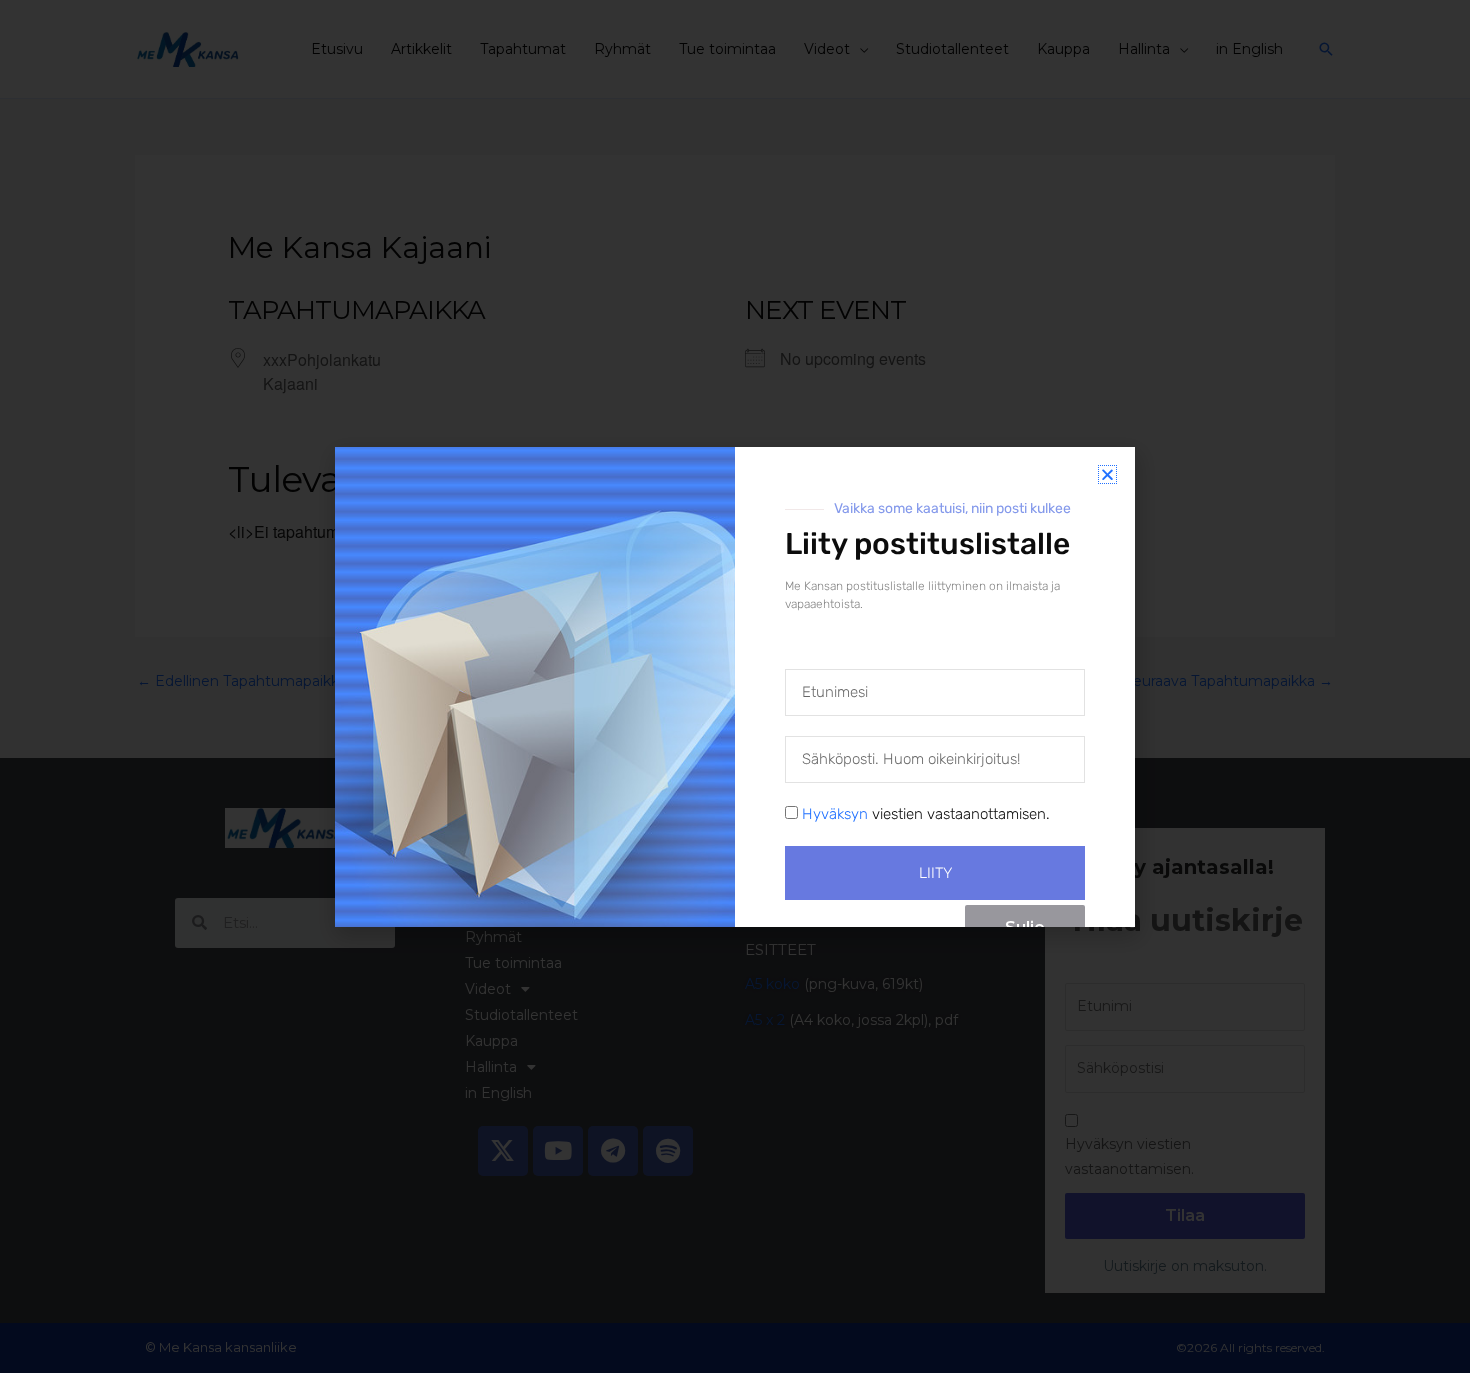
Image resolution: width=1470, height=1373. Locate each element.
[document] (735, 686)
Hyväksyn (835, 814)
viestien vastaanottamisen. (926, 814)
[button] (1107, 474)
